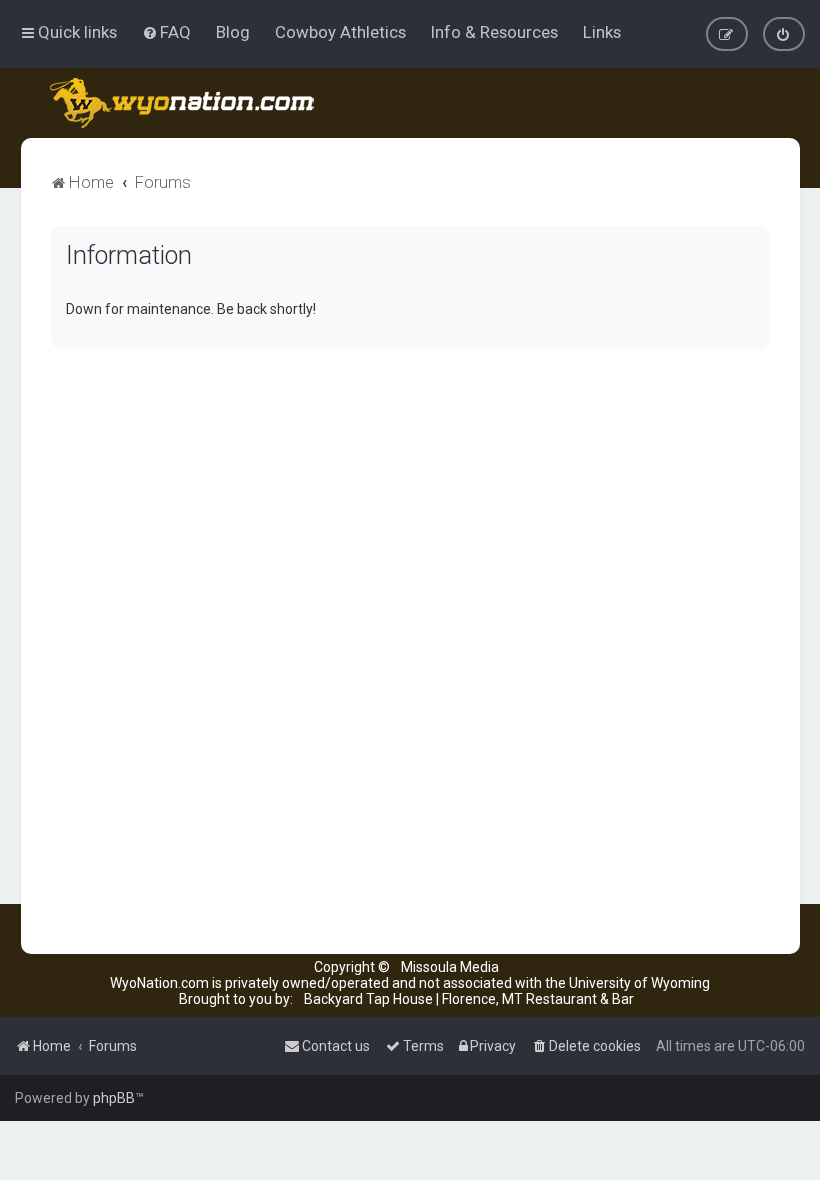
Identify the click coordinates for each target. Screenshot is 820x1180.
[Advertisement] (410, 504)
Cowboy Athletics (340, 32)
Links (602, 32)
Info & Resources (494, 32)
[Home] (183, 103)
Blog (233, 32)
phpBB (114, 1098)
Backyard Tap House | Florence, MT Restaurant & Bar (469, 999)
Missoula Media (450, 967)
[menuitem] (166, 32)
